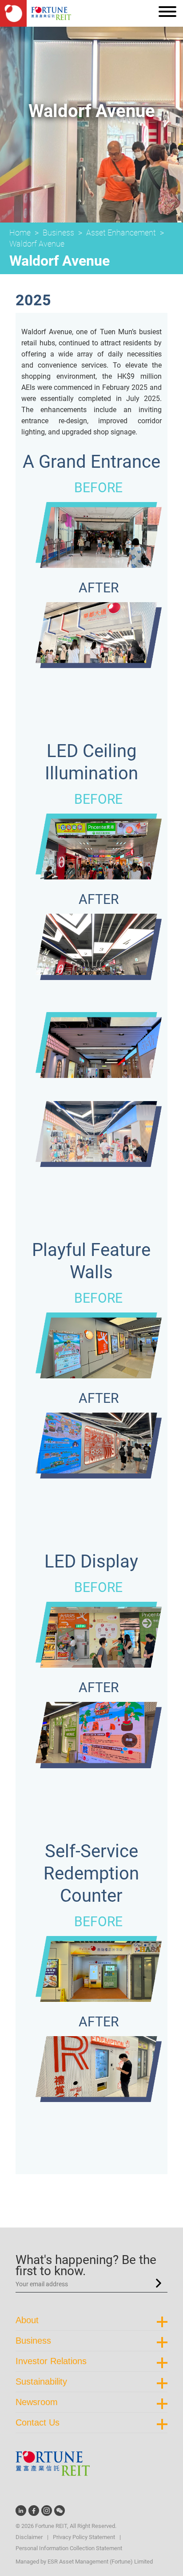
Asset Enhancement (121, 233)
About (27, 2320)
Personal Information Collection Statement (69, 2548)
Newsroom (37, 2402)
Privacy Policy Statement (84, 2537)
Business (58, 233)
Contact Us (38, 2422)
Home (20, 233)
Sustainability (41, 2382)
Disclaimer (29, 2537)
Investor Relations (51, 2361)
